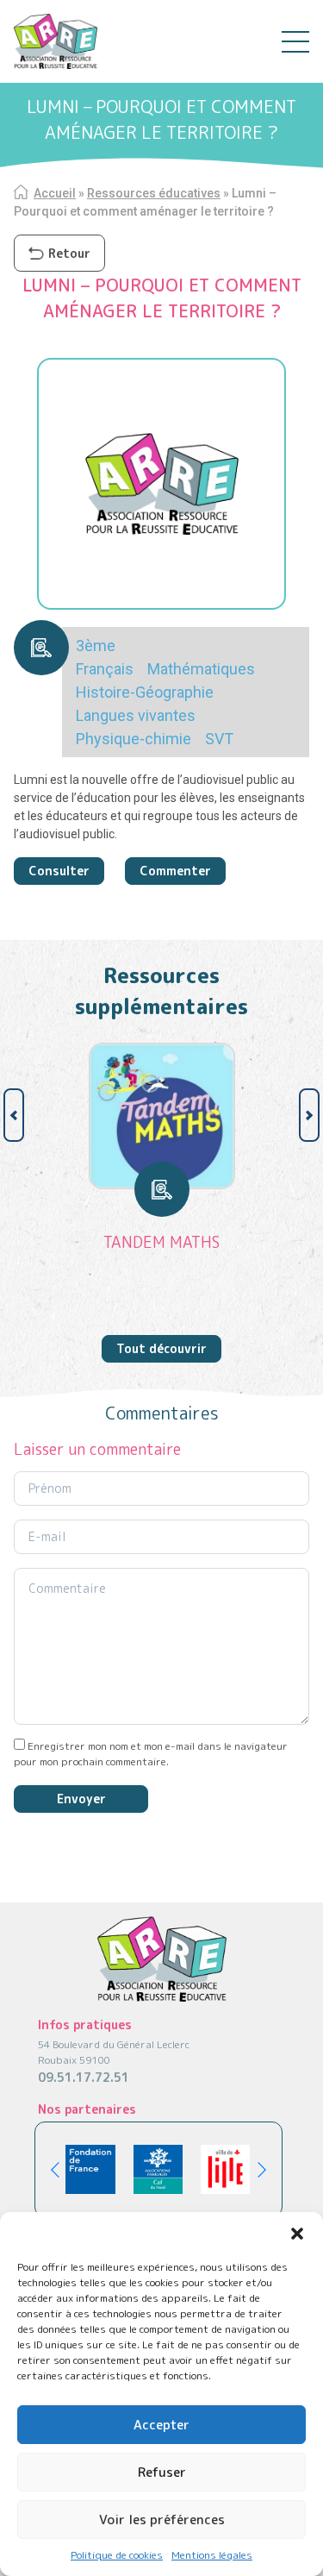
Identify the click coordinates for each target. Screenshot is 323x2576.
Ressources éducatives (154, 193)
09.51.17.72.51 (84, 2077)
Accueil (55, 193)
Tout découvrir (161, 1348)
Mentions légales (212, 2555)
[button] (297, 2234)
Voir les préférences (162, 2520)
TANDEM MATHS (161, 1242)
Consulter (59, 871)
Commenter (175, 871)
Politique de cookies (117, 2555)
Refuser (162, 2472)
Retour (69, 253)
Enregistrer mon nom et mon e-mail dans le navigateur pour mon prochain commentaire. (151, 1754)
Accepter (161, 2425)
